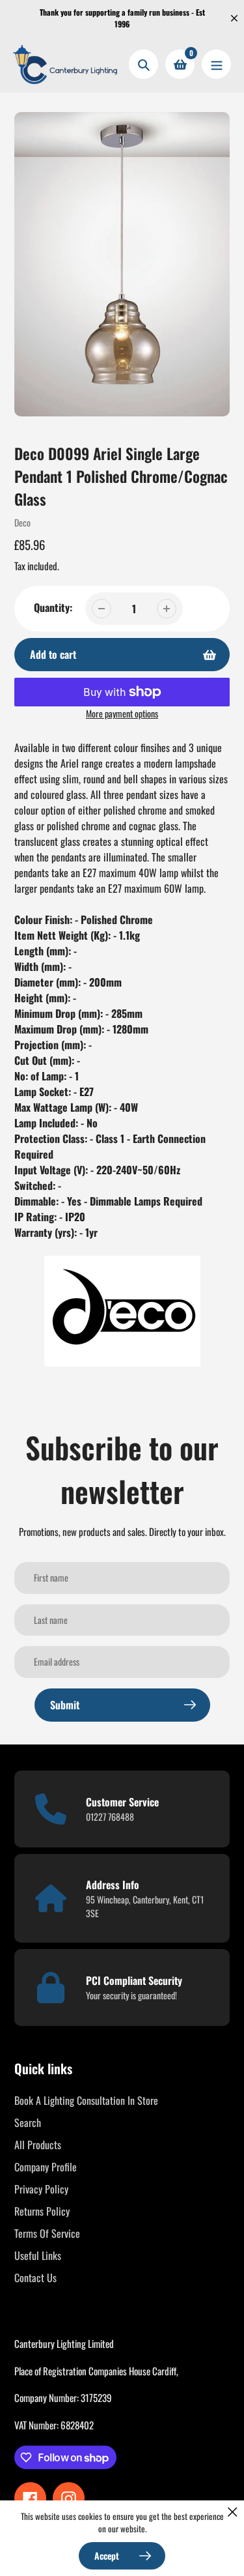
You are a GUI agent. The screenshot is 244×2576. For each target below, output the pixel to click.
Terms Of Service (47, 2233)
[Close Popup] (233, 2512)
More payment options (122, 713)
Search (28, 2122)
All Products (38, 2145)
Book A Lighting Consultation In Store (86, 2100)
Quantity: (53, 607)
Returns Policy (42, 2211)
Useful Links (38, 2255)
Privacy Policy (41, 2189)
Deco (22, 522)
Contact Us (35, 2278)
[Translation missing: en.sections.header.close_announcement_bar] (234, 18)
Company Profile (46, 2167)
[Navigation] (216, 64)
